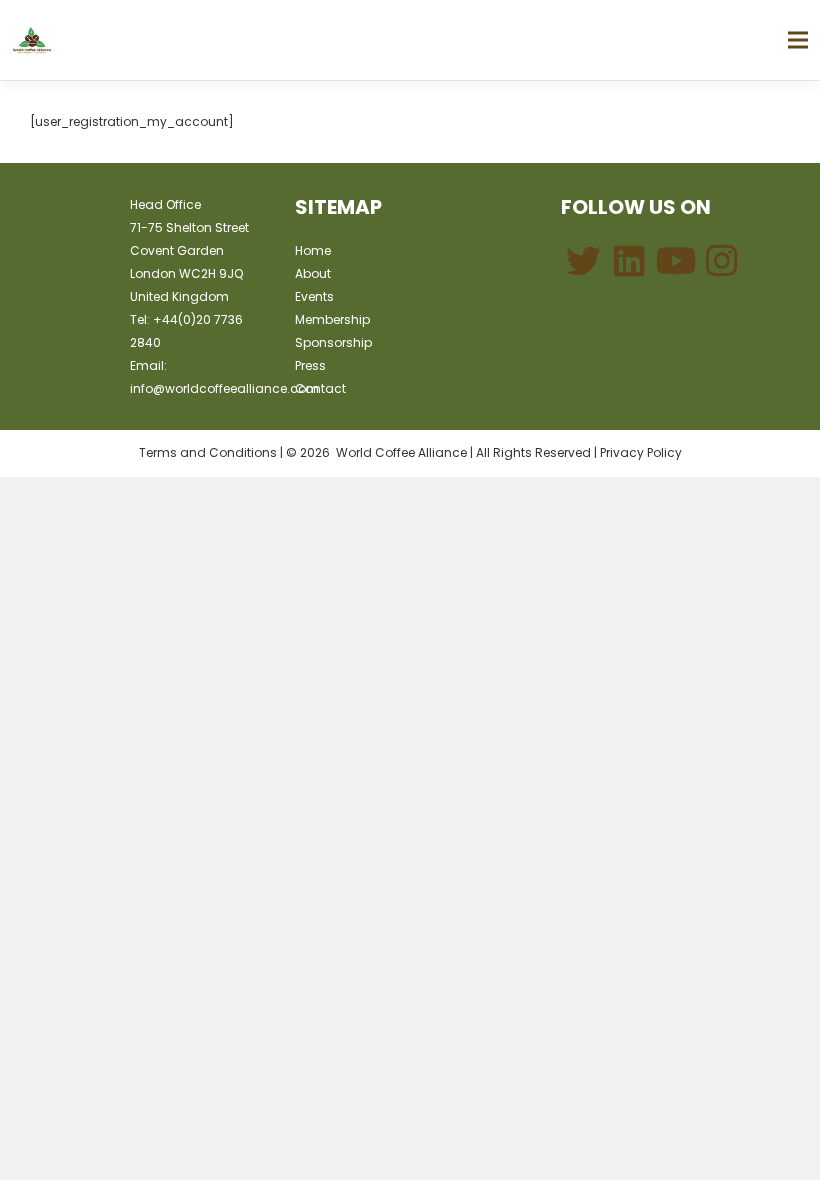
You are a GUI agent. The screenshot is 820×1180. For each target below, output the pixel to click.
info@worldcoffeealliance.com (224, 388)
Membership (332, 319)
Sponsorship (333, 342)
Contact (320, 388)
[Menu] (797, 40)
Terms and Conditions (208, 452)
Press (310, 365)
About (313, 273)
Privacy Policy (641, 452)
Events (314, 296)
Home (313, 250)
